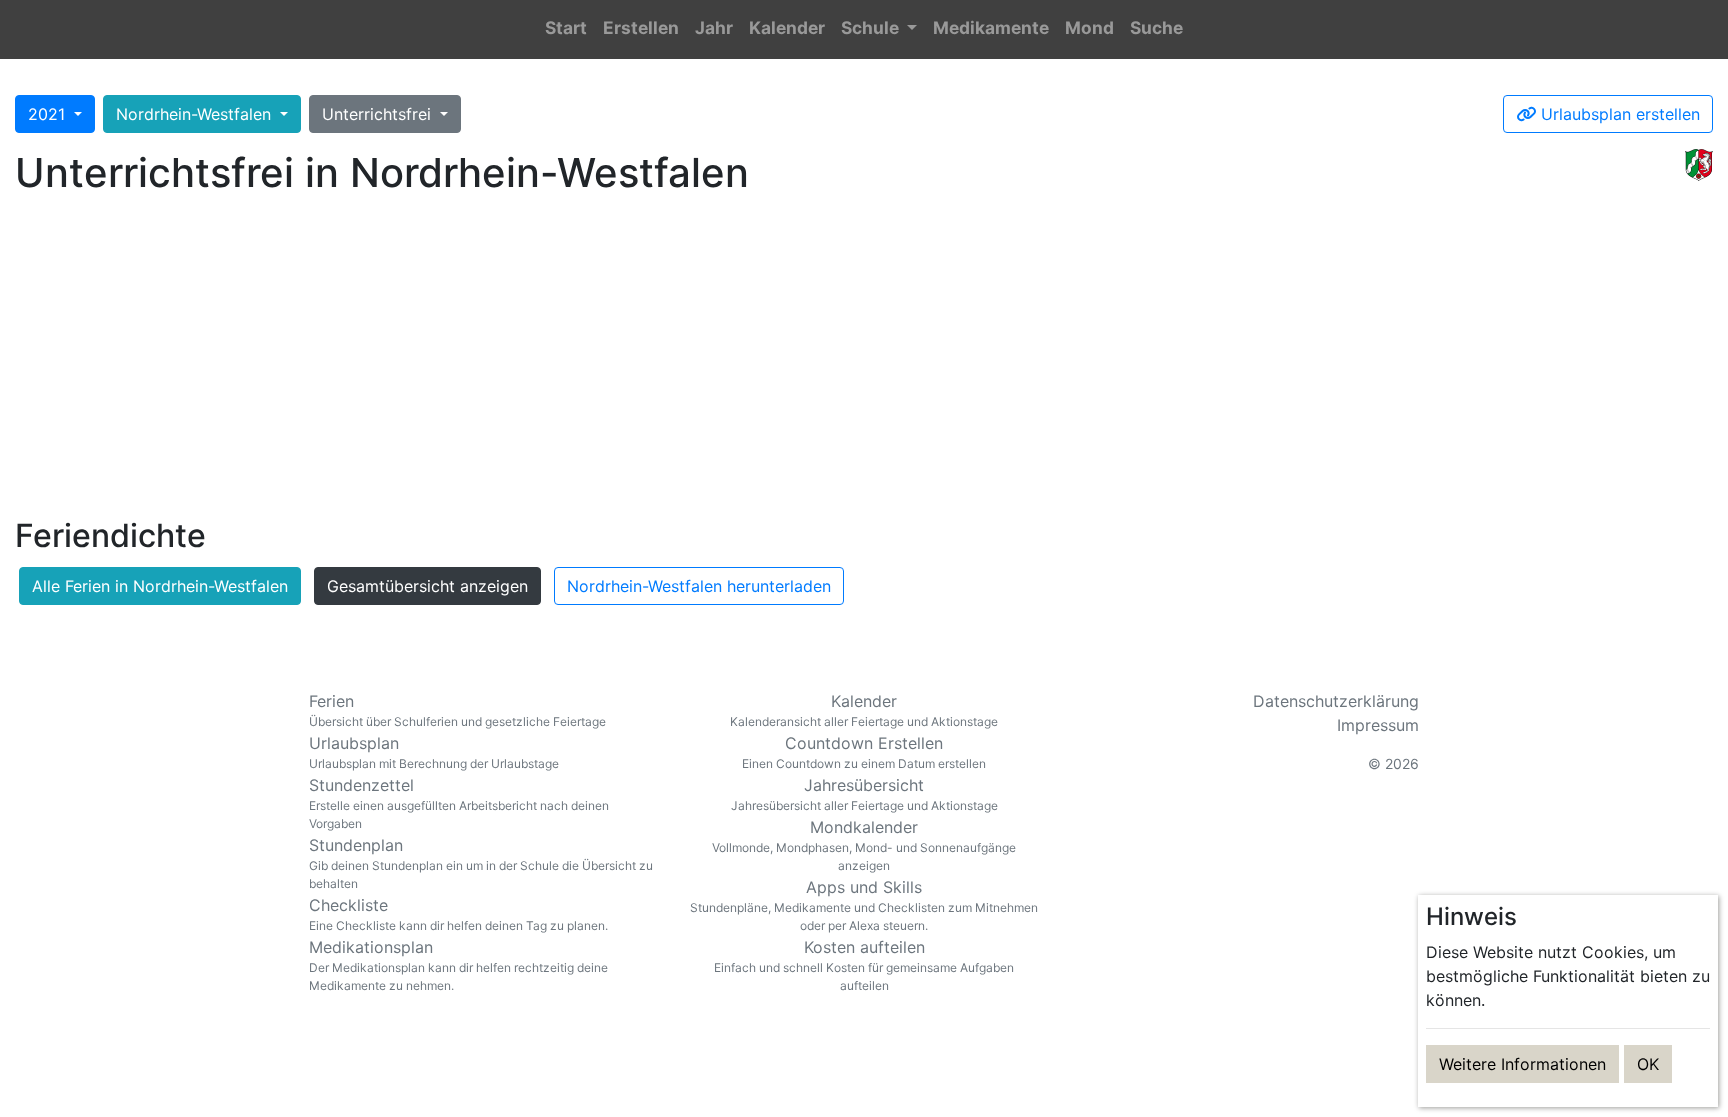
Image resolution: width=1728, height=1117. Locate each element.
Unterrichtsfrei (379, 114)
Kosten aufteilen (864, 965)
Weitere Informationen (1522, 1064)
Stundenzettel (459, 803)
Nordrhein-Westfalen (196, 114)
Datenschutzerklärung (1336, 701)
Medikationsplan (458, 965)
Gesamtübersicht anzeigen (427, 586)
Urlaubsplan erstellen (1618, 114)
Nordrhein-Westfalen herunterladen (699, 586)
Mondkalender (864, 845)
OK (1648, 1064)
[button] (879, 29)
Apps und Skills (864, 905)
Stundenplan (481, 863)
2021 (49, 114)
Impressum (1378, 725)
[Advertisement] (864, 361)
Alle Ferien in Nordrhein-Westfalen (160, 586)
